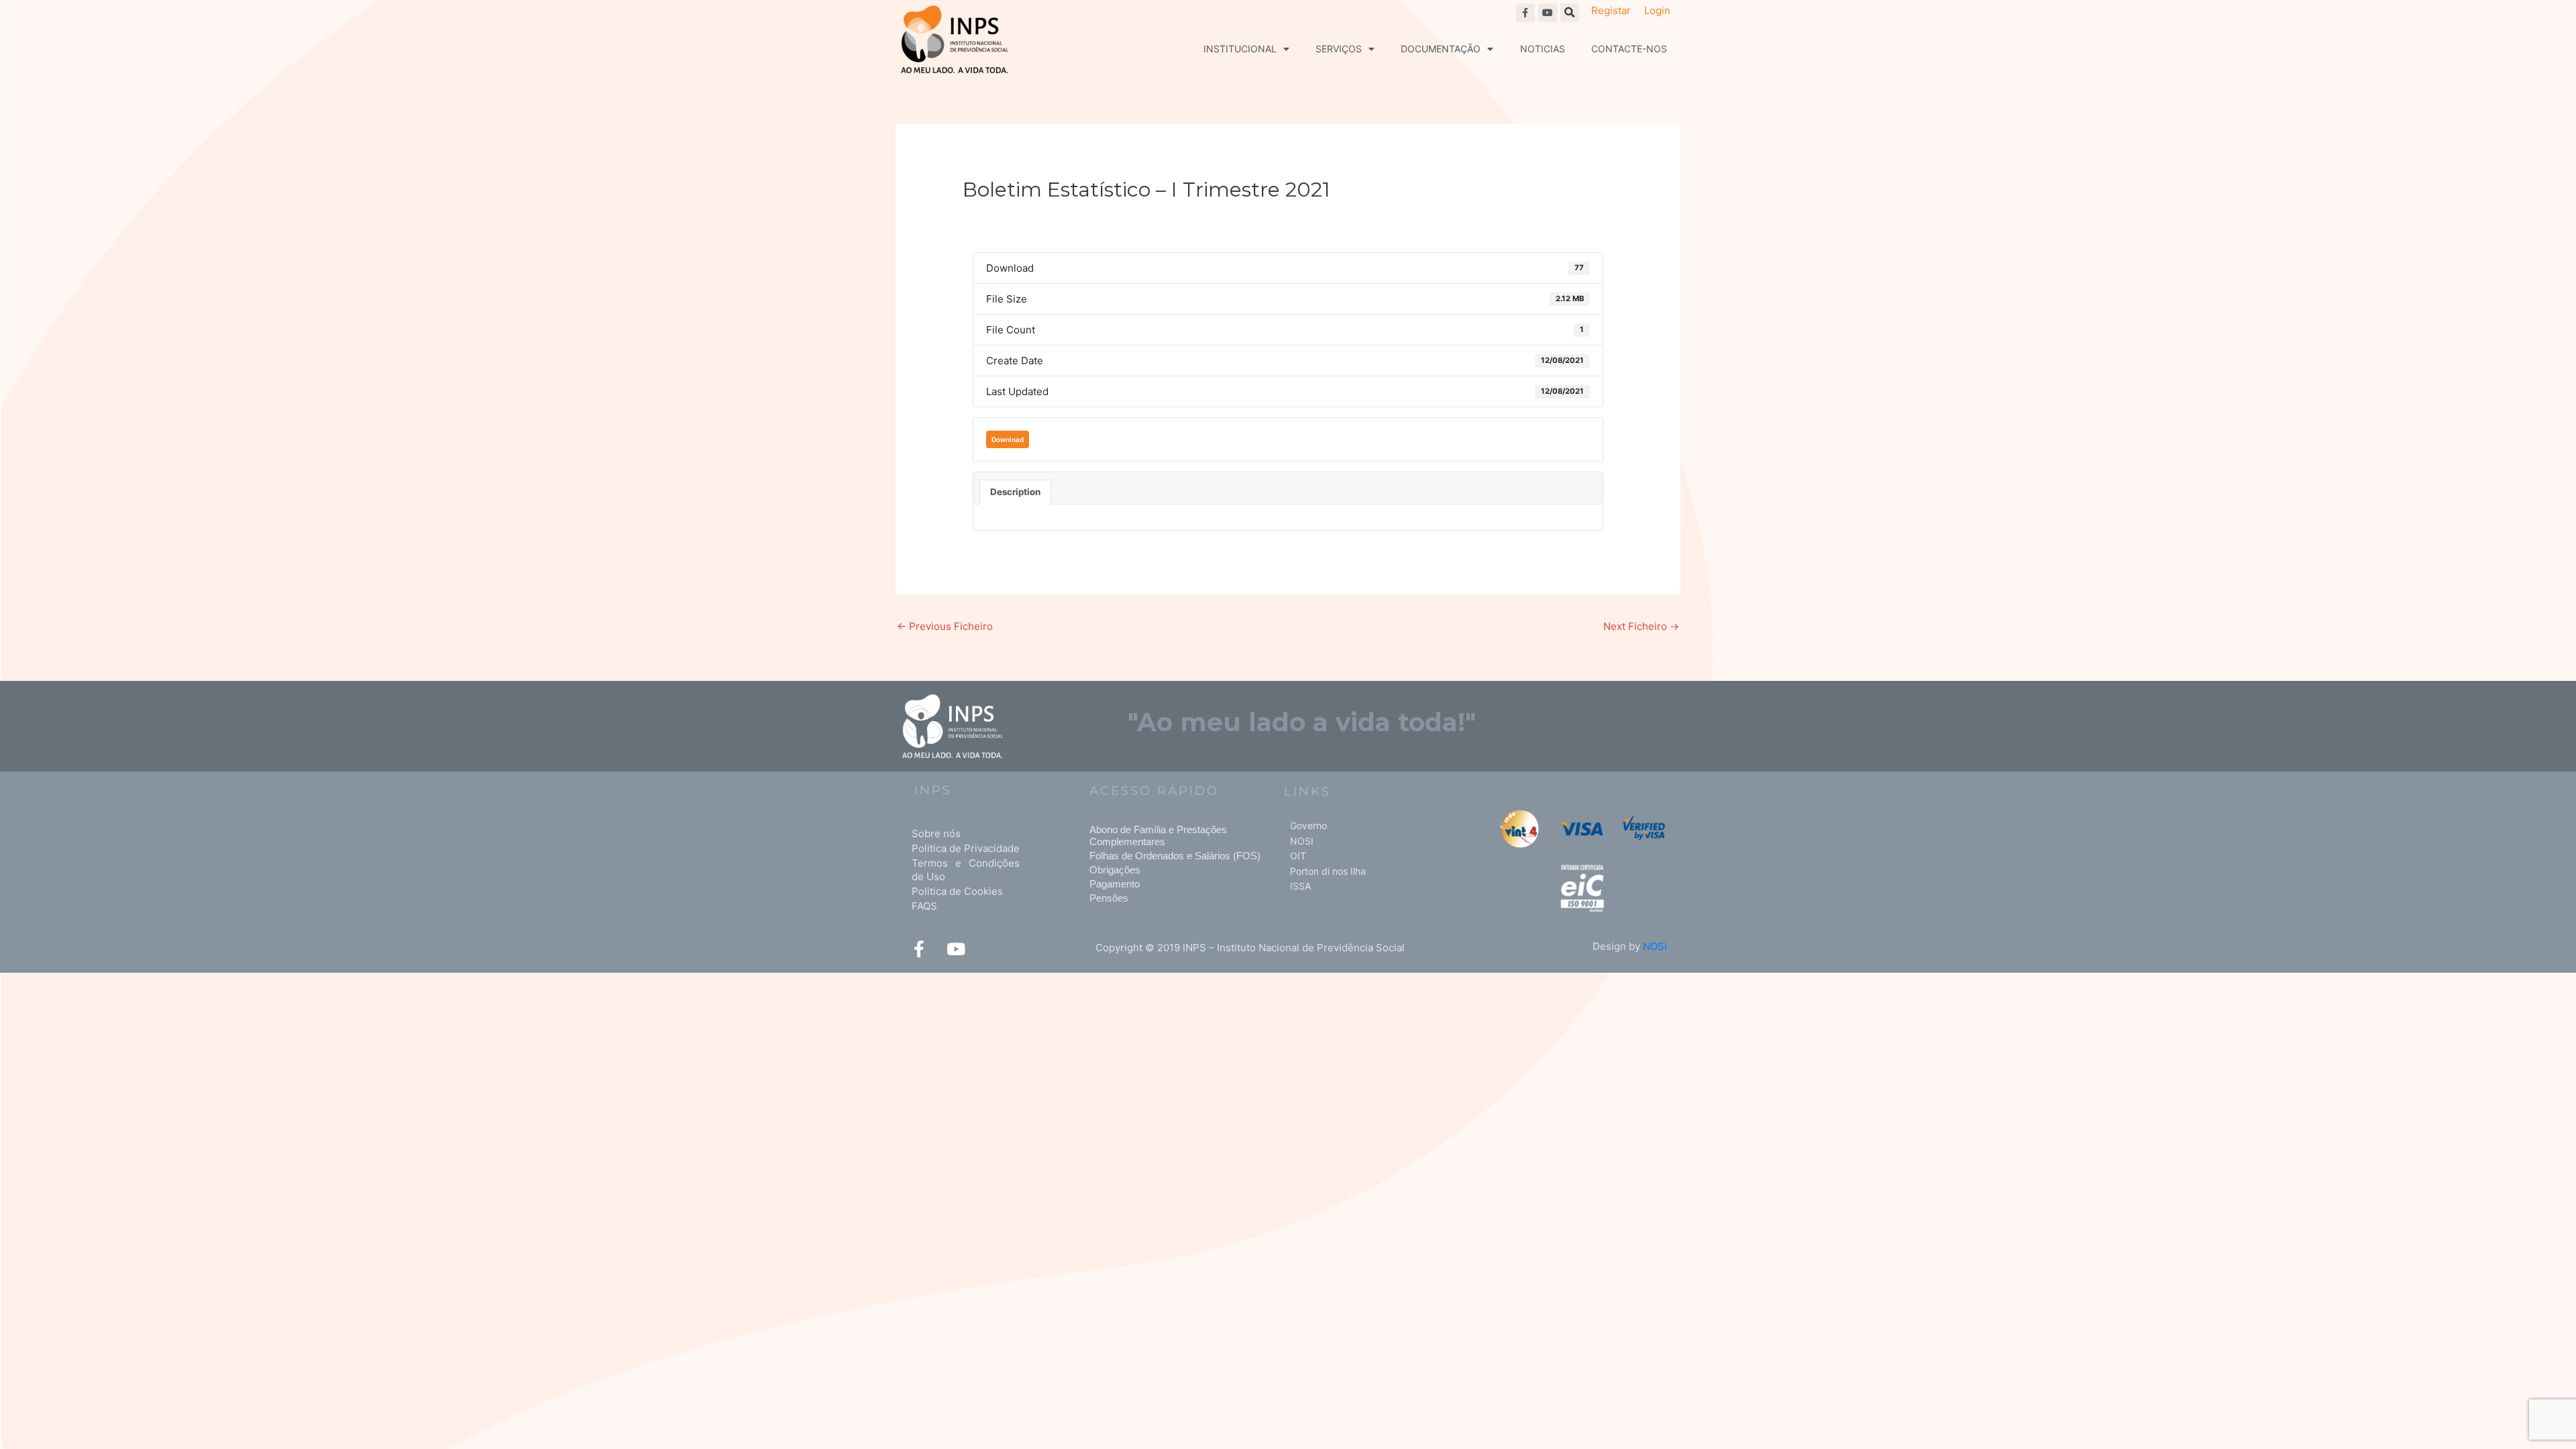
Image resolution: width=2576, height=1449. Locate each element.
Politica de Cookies (957, 891)
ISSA (1300, 886)
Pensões (1109, 898)
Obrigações (1115, 870)
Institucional (1240, 49)
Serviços (1339, 49)
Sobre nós (936, 834)
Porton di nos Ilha (1328, 871)
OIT (1298, 856)
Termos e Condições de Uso (966, 870)
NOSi (1655, 946)
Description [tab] (1015, 492)
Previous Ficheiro (945, 626)
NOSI (1302, 841)
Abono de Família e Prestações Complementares (1158, 836)
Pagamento (1115, 884)
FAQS (924, 906)
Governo (1308, 825)
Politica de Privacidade (966, 848)
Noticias (1543, 49)
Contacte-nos (1629, 49)
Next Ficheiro (1641, 626)
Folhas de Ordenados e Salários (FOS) (1175, 856)
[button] (1570, 13)
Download (1008, 439)
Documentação (1441, 49)
